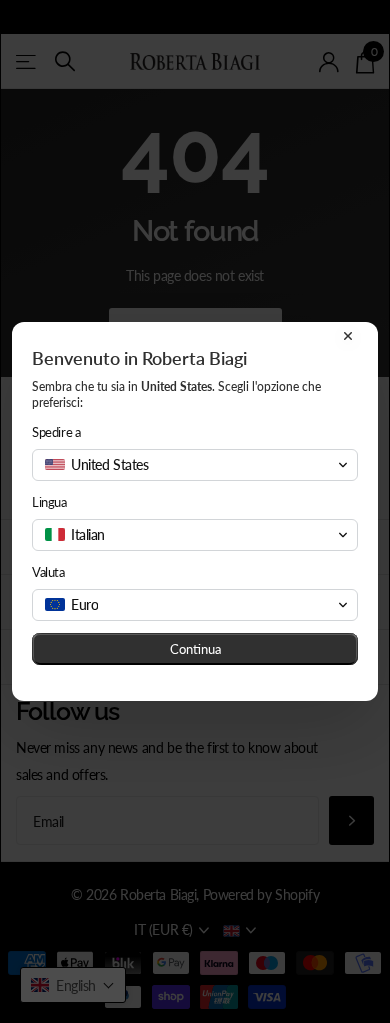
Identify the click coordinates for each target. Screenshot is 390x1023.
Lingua (49, 502)
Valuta (48, 572)
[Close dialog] (348, 336)
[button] (195, 465)
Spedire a (56, 432)
